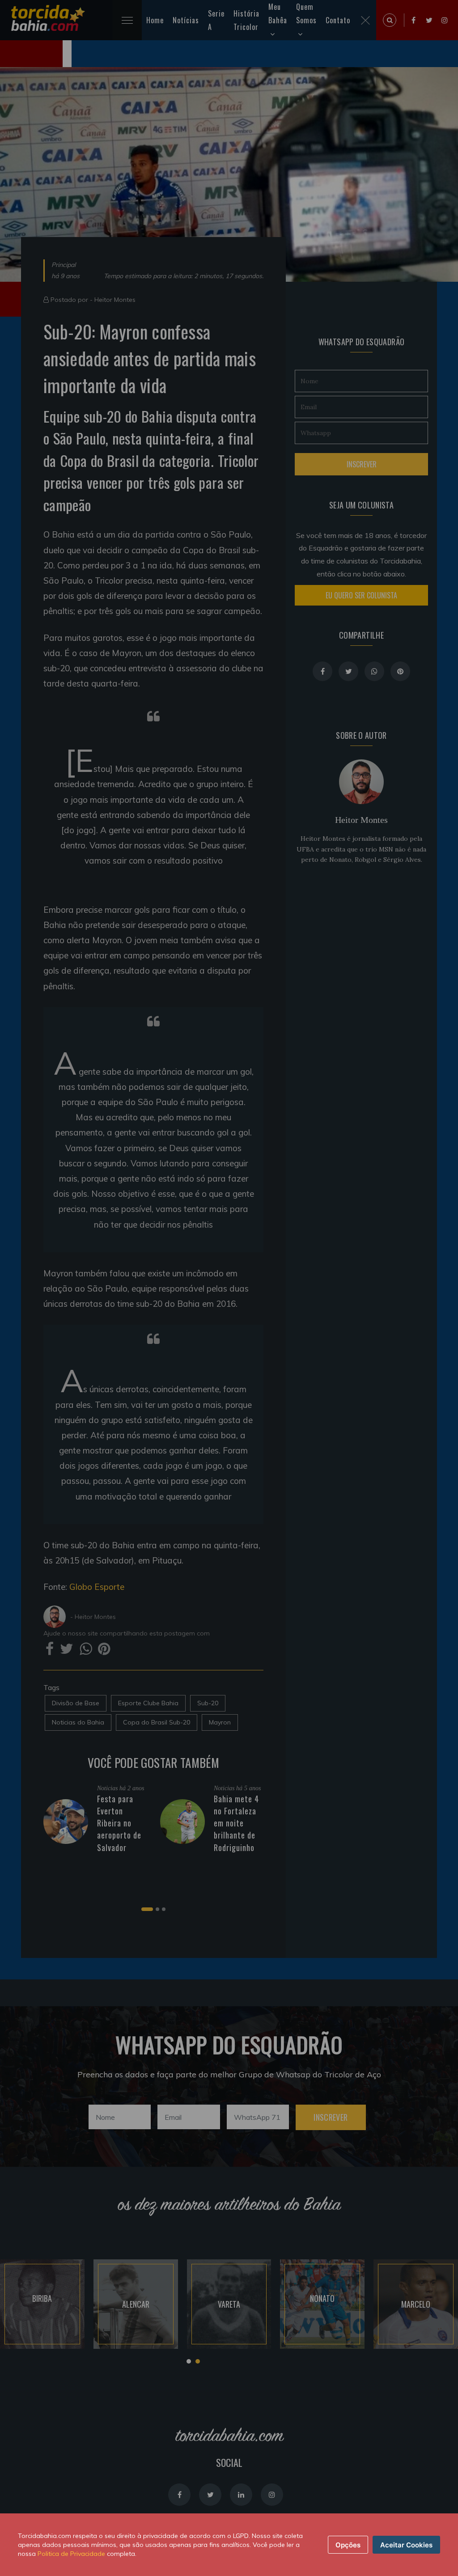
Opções (348, 2545)
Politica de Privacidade (71, 2554)
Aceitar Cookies (406, 2545)
